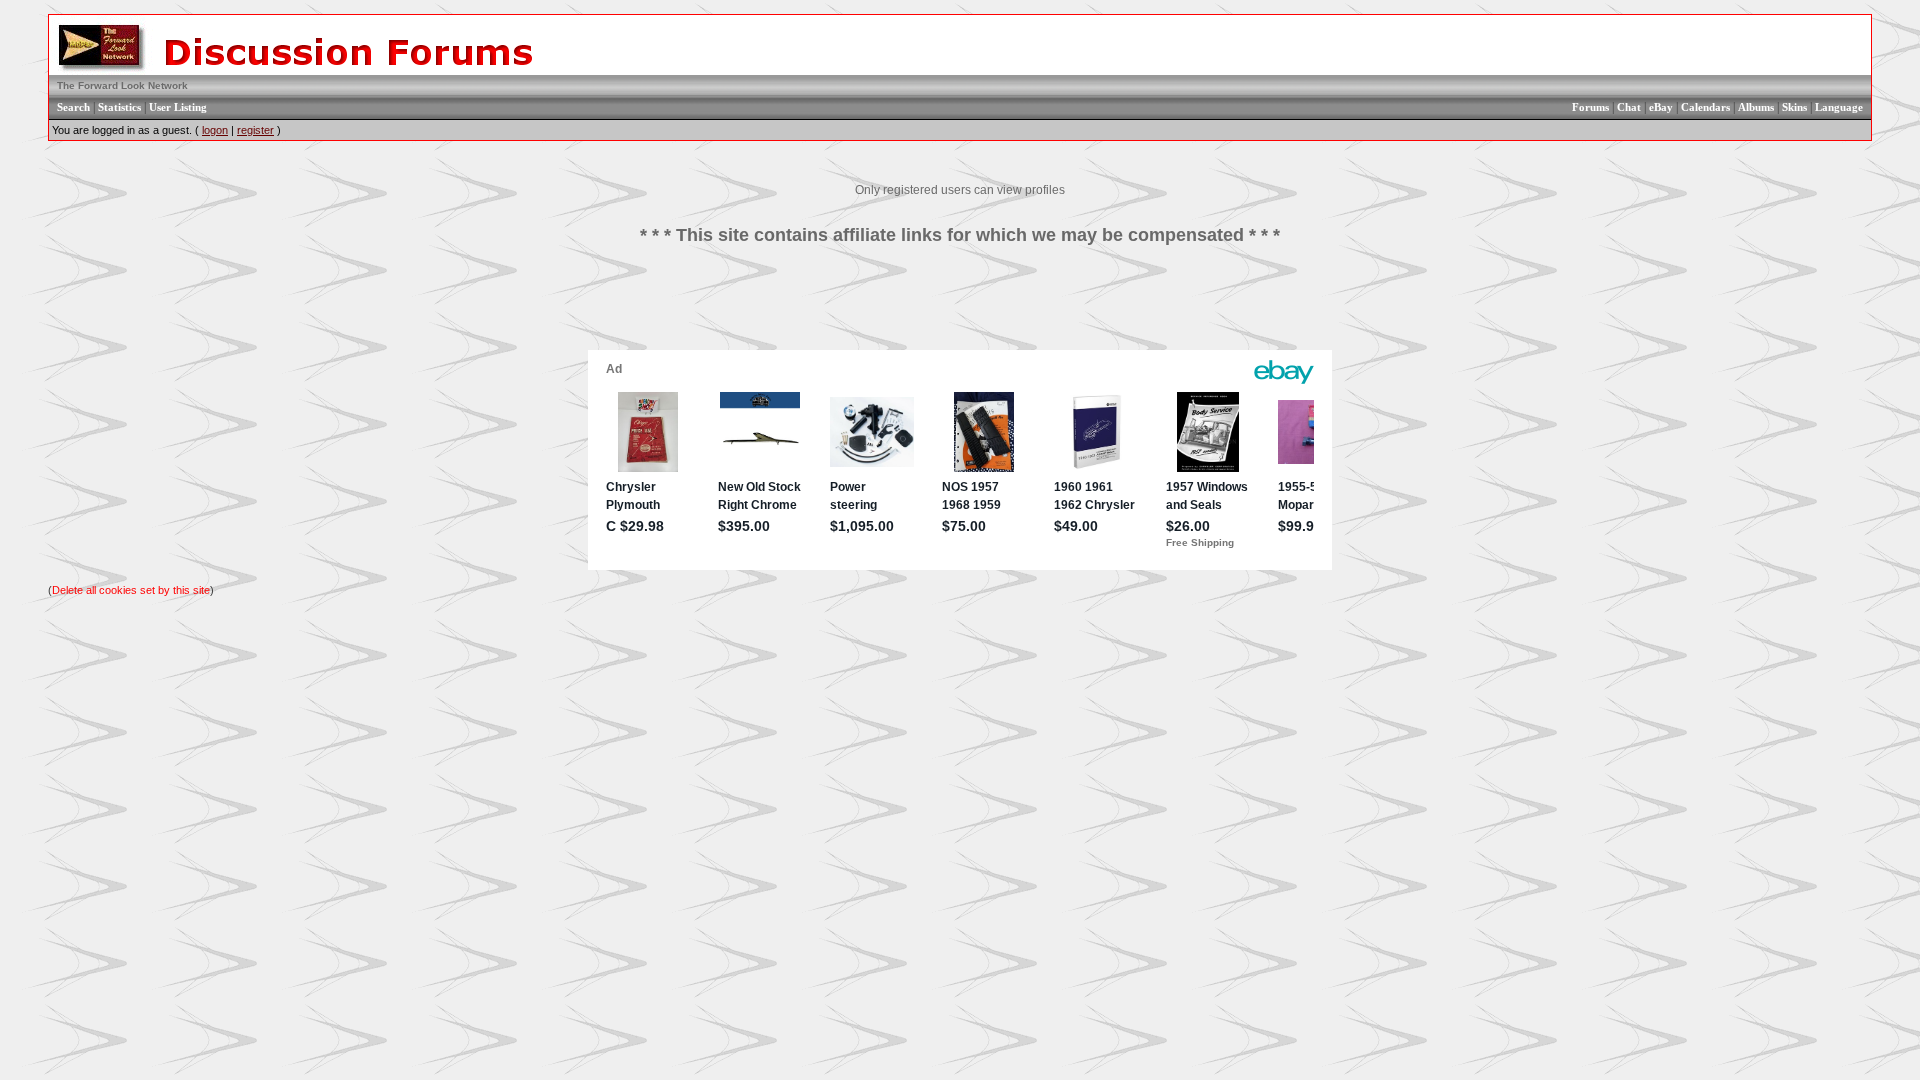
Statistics (119, 107)
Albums (1756, 107)
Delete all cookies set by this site (131, 590)
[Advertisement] (960, 305)
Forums (1590, 107)
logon (215, 130)
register (255, 130)
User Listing (178, 107)
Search (73, 107)
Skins (1794, 107)
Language (1839, 107)
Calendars (1705, 107)
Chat (1629, 107)
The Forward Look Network (122, 85)
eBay (1661, 107)
